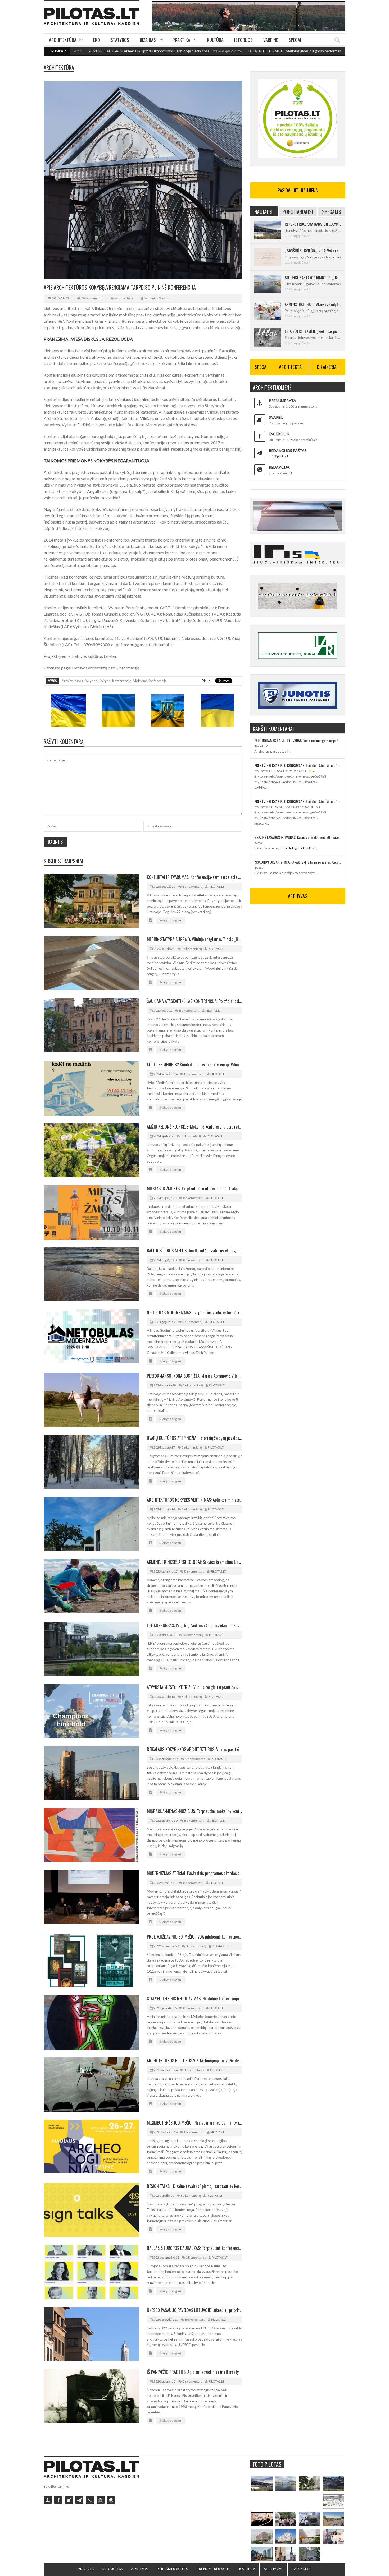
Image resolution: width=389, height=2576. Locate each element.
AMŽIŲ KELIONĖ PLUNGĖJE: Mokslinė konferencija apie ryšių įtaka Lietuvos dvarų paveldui (195, 1127)
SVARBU (276, 417)
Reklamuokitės (172, 2569)
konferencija (122, 681)
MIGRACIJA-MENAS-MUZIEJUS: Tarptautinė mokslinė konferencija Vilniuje (195, 1811)
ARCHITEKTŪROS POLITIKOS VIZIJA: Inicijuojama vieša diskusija (195, 2061)
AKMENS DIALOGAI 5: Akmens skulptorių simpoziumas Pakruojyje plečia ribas (313, 304)
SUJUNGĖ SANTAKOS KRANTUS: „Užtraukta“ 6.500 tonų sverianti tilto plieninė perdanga (313, 278)
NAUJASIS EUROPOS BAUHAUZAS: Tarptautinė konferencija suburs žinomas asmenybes (195, 2248)
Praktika (181, 40)
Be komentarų (92, 298)
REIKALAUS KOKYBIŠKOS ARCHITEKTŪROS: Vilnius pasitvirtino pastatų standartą (195, 1749)
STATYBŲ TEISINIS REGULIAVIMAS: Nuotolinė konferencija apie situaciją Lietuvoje (195, 1999)
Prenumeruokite (214, 2569)
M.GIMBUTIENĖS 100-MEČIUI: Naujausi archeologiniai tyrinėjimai (195, 2123)
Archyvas (273, 2569)
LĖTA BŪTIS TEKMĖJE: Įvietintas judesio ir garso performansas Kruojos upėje (225, 51)
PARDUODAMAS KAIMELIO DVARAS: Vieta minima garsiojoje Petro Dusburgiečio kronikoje (298, 740)
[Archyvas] (101, 2500)
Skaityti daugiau (170, 920)
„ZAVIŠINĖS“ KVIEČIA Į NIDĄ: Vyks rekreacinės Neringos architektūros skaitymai (313, 251)
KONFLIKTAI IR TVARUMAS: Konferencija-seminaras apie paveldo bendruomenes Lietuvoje (195, 877)
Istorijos (243, 40)
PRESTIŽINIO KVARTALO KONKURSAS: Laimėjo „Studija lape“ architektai (298, 765)
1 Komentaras (195, 1759)
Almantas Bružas (157, 298)
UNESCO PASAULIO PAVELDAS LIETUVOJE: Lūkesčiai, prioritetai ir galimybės (195, 2310)
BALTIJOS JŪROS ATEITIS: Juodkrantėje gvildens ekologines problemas (195, 1251)
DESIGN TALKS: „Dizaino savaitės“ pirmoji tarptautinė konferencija (195, 2186)
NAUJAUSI (264, 212)
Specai (295, 40)
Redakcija (112, 2569)
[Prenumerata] (48, 2500)
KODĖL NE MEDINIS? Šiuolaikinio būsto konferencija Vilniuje (195, 1065)
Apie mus (140, 2569)
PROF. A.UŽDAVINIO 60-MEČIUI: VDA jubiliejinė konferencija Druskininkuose (195, 1937)
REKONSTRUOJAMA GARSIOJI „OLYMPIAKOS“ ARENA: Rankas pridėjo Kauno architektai (313, 224)
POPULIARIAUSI (298, 212)
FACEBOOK (279, 434)
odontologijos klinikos (298, 848)
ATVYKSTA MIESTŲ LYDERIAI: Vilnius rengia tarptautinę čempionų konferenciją (195, 1687)
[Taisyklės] (111, 2500)
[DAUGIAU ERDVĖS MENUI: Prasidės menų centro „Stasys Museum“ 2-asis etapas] (310, 2484)
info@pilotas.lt (279, 456)
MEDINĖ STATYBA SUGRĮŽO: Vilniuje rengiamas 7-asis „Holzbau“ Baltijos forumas (195, 939)
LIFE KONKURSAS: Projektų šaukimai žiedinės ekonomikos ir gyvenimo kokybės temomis (195, 1625)
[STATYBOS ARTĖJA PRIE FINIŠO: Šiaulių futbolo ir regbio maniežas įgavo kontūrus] (333, 2519)
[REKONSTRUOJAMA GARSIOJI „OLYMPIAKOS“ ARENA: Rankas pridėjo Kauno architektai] (262, 2484)
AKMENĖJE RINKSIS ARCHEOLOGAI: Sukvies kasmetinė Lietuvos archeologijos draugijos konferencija (195, 1562)
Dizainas (148, 40)
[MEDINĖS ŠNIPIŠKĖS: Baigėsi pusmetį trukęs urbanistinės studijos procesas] (262, 2554)
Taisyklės (302, 2569)
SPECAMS (332, 212)
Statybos (120, 40)
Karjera (247, 2569)
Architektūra (63, 40)
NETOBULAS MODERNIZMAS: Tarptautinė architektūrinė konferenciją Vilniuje (195, 1312)
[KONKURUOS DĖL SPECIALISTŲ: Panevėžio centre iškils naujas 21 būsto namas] (262, 2536)
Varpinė (271, 40)
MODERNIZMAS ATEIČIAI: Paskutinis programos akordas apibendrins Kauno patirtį (195, 1873)
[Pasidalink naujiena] (69, 2500)
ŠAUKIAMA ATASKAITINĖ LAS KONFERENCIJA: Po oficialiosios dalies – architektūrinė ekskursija (195, 1001)
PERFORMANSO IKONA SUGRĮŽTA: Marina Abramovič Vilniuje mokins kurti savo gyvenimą (195, 1376)
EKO (97, 40)
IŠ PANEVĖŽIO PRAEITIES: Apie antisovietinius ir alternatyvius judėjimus (195, 2372)
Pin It (206, 681)
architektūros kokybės (79, 681)
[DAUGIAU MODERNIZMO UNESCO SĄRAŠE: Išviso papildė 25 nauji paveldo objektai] (286, 2536)
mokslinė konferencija (150, 681)
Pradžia (86, 2569)
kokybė (105, 681)
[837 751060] (90, 2500)
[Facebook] (58, 2500)
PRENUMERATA (282, 401)
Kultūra (215, 40)
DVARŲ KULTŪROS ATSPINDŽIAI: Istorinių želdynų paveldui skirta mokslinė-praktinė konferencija (195, 1438)
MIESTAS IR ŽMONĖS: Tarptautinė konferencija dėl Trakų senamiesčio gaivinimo (195, 1188)
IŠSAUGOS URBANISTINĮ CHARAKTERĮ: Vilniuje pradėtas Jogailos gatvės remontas (298, 862)
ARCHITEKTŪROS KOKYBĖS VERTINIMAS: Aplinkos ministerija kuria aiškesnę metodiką (195, 1500)
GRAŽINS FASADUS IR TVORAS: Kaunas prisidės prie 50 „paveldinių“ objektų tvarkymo (298, 837)
